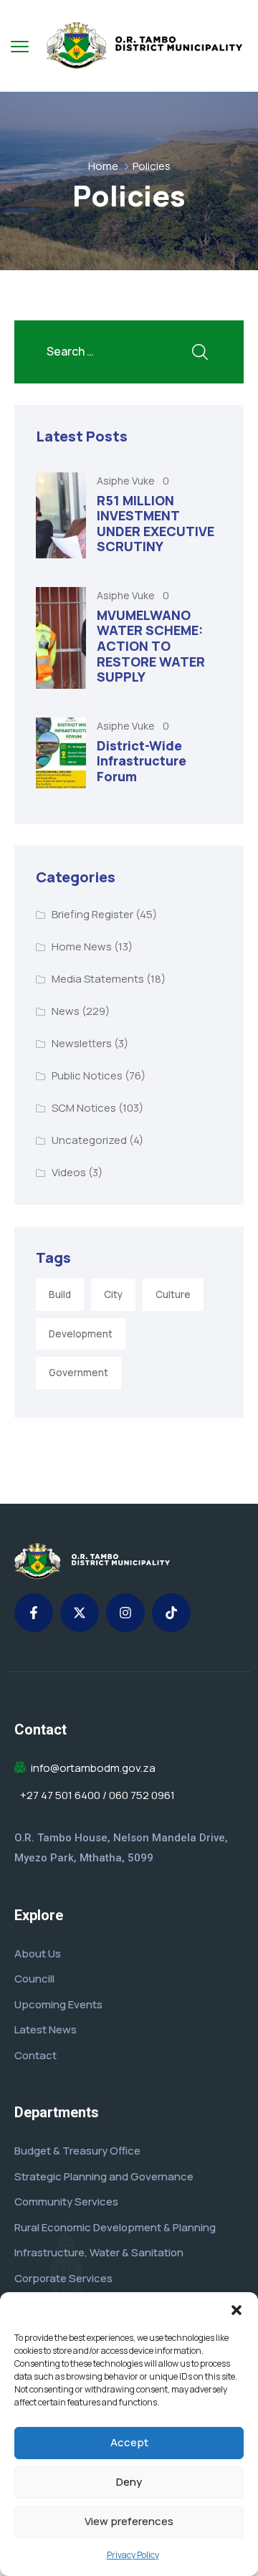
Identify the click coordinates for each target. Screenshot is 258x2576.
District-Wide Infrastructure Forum (142, 761)
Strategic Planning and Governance (104, 2176)
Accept (129, 2442)
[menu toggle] (20, 46)
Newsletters (82, 1043)
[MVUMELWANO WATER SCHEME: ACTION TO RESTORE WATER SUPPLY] (61, 638)
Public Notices (87, 1075)
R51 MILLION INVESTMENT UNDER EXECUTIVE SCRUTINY (156, 524)
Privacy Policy (133, 2555)
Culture (173, 1294)
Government (78, 1373)
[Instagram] (125, 1613)
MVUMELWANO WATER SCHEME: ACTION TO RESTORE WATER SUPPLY (151, 646)
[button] (236, 2310)
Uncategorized (89, 1140)
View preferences (129, 2521)
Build (60, 1294)
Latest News (46, 2029)
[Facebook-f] (34, 1613)
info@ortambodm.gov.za (93, 1768)
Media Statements (98, 979)
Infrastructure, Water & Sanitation (99, 2252)
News (66, 1011)
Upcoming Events (58, 2004)
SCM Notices (84, 1108)
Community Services (66, 2201)
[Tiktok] (171, 1613)
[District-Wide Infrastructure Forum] (61, 753)
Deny (129, 2482)
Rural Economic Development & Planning (115, 2227)
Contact (35, 2055)
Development (81, 1334)
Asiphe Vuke (127, 481)
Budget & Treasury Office (77, 2151)
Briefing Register (92, 914)
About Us (38, 1954)
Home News (82, 946)
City (113, 1294)
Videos (69, 1172)
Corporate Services (63, 2278)
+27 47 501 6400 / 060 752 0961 (97, 1795)
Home (103, 166)
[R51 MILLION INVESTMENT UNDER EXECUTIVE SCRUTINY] (61, 515)
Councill (34, 1979)
